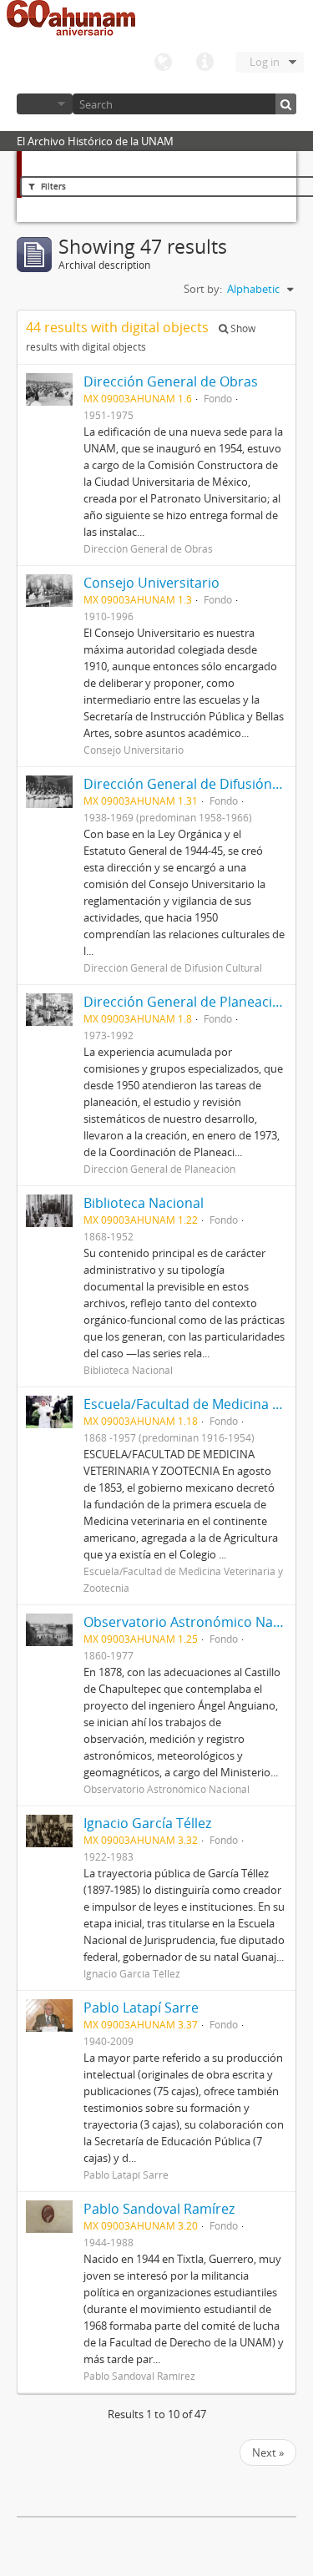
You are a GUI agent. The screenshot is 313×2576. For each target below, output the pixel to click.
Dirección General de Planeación (186, 1002)
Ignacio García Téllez (147, 1823)
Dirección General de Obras (171, 381)
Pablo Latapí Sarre (141, 2008)
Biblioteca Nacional (144, 1203)
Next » (268, 2452)
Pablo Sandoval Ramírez (159, 2209)
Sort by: (203, 289)
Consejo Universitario (151, 583)
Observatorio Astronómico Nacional (197, 1622)
